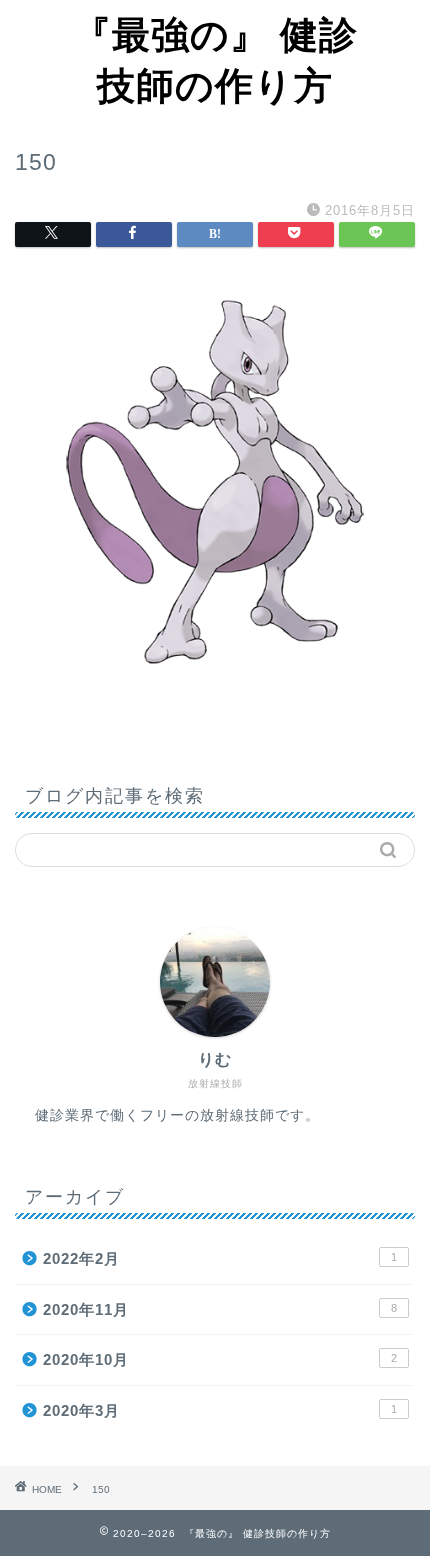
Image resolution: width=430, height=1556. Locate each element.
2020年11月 (220, 1309)
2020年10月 (220, 1359)
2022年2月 (220, 1258)
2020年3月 (220, 1410)
